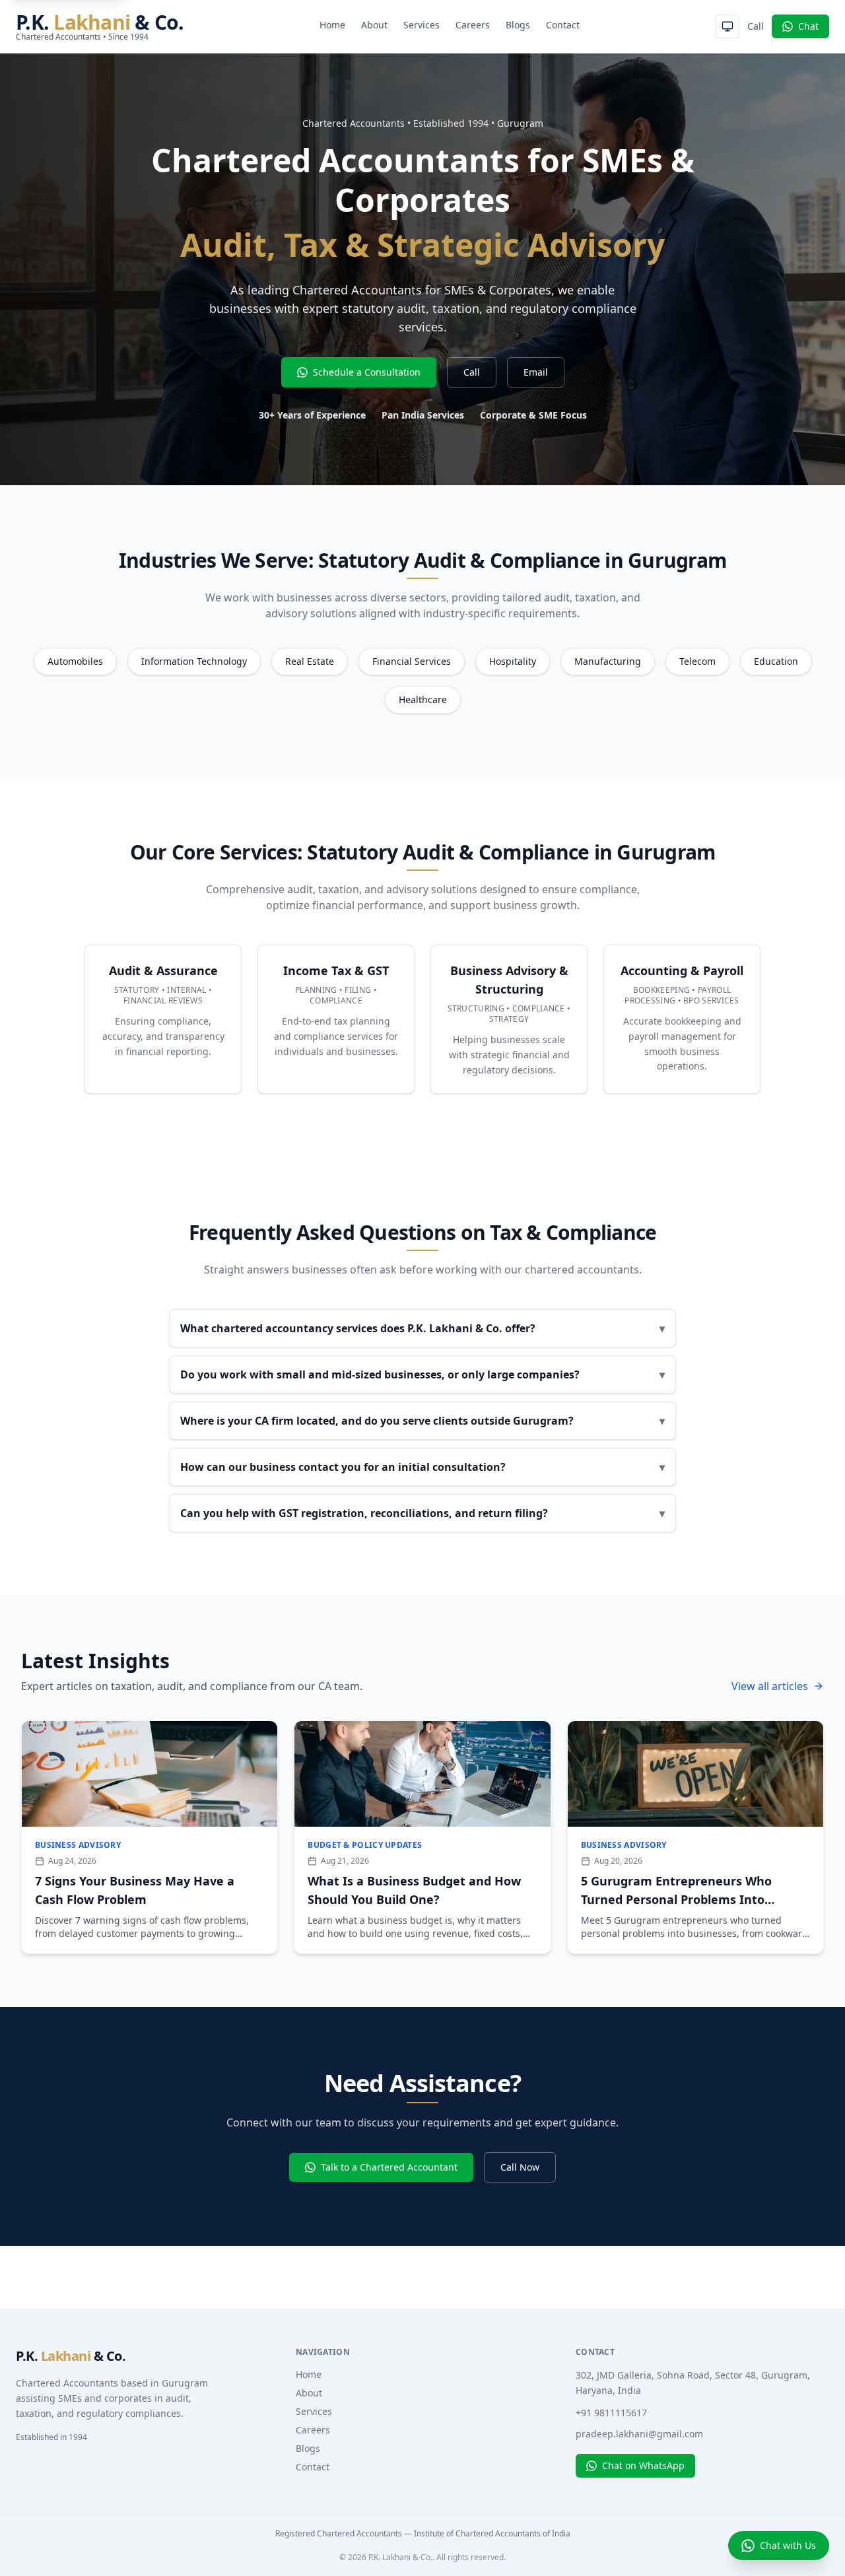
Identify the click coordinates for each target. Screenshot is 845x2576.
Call (756, 26)
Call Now (520, 2167)
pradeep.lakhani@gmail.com (639, 2434)
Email (536, 372)
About (374, 25)
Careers (473, 25)
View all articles (770, 1686)
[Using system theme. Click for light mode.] (727, 26)
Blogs (518, 25)
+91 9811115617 (611, 2413)
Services (422, 25)
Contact (563, 25)
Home (332, 25)
